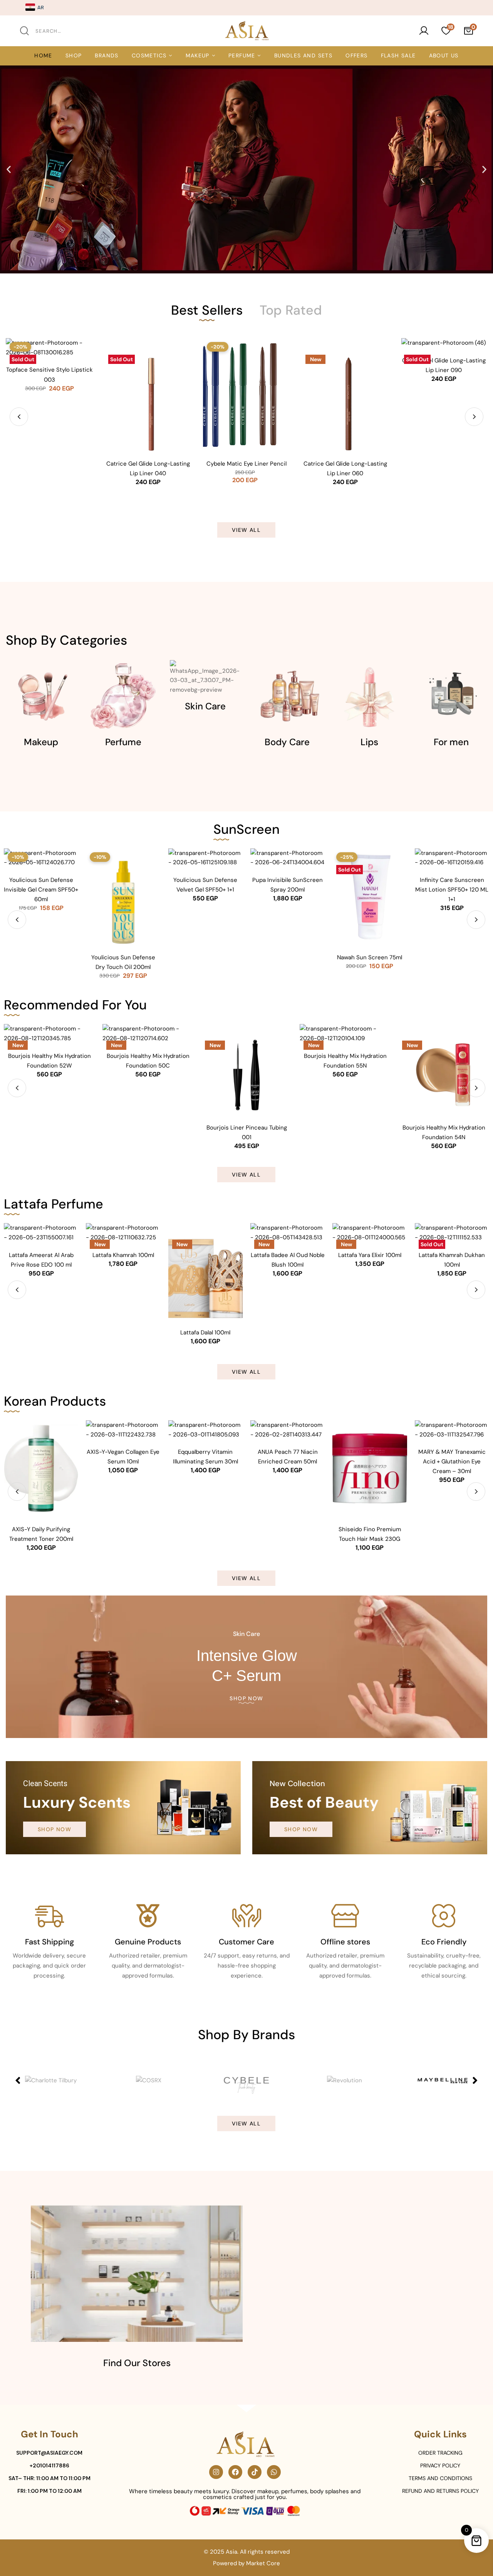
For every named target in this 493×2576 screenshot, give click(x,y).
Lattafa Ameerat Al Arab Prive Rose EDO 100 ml (41, 1260)
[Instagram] (216, 2472)
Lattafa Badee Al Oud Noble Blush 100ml (288, 1260)
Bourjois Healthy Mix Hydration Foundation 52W (49, 1061)
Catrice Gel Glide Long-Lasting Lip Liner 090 (345, 365)
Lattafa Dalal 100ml (205, 1332)
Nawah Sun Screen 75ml (370, 957)
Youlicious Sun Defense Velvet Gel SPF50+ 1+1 (205, 885)
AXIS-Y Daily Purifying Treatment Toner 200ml (41, 1534)
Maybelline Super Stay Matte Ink (444, 468)
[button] (9, 169)
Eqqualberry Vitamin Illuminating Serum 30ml (205, 1457)
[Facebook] (235, 2472)
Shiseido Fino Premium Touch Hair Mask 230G (370, 1534)
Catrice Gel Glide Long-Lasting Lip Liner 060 (247, 468)
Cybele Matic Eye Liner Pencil (148, 464)
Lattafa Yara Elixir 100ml (370, 1255)
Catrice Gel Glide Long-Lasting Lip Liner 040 (49, 468)
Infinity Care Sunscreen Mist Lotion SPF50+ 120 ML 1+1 (452, 890)
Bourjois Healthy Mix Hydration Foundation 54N (444, 1132)
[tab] (207, 310)
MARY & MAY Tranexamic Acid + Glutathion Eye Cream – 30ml (452, 1461)
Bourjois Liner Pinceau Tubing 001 (247, 1132)
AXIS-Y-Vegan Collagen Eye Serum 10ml (123, 1457)
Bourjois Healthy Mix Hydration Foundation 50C (148, 1061)
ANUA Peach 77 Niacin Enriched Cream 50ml (288, 1457)
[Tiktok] (255, 2472)
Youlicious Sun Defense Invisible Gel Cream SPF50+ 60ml (41, 890)
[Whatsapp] (274, 2472)
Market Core (263, 2563)
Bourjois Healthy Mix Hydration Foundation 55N (345, 1061)
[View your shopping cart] (468, 31)
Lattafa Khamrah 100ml (123, 1255)
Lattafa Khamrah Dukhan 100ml (452, 1260)
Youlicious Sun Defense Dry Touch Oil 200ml (123, 962)
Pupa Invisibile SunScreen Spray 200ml (288, 885)
